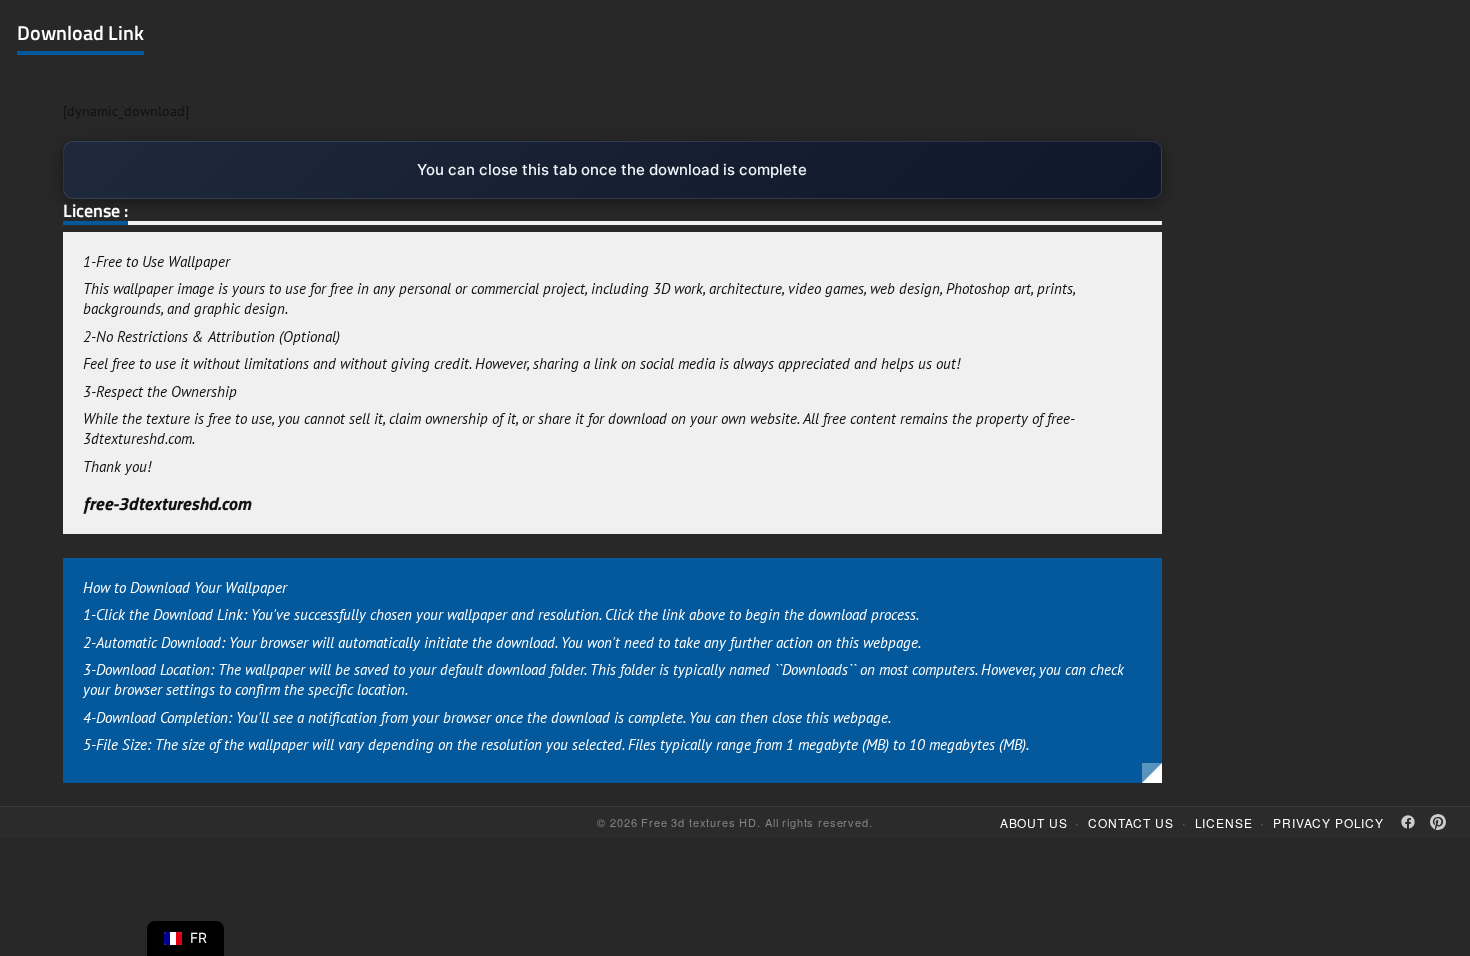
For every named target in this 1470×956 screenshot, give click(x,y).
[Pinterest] (1438, 822)
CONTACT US (1130, 822)
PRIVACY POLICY (1328, 822)
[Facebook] (1408, 822)
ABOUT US (1034, 822)
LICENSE (1224, 822)
